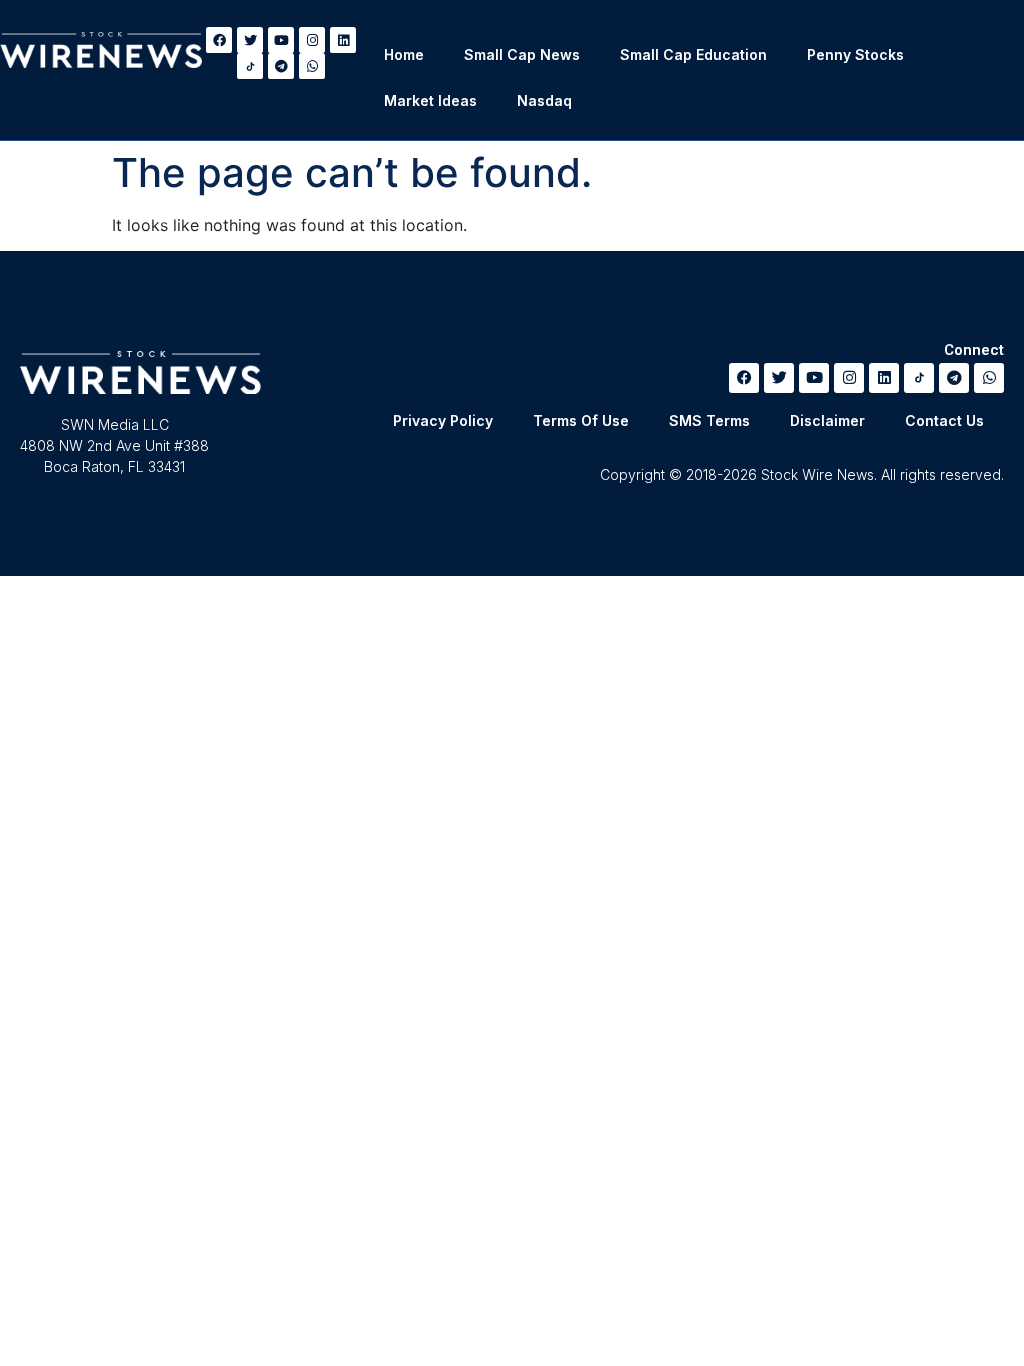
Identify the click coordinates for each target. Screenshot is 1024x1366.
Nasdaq (544, 100)
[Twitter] (250, 40)
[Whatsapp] (312, 66)
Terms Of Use (581, 420)
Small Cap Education (693, 54)
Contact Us (944, 420)
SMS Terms (709, 420)
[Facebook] (219, 40)
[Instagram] (312, 40)
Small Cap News (522, 54)
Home (404, 54)
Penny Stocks (855, 54)
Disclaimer (827, 420)
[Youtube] (281, 40)
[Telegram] (281, 66)
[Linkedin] (343, 40)
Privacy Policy (443, 420)
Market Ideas (430, 100)
